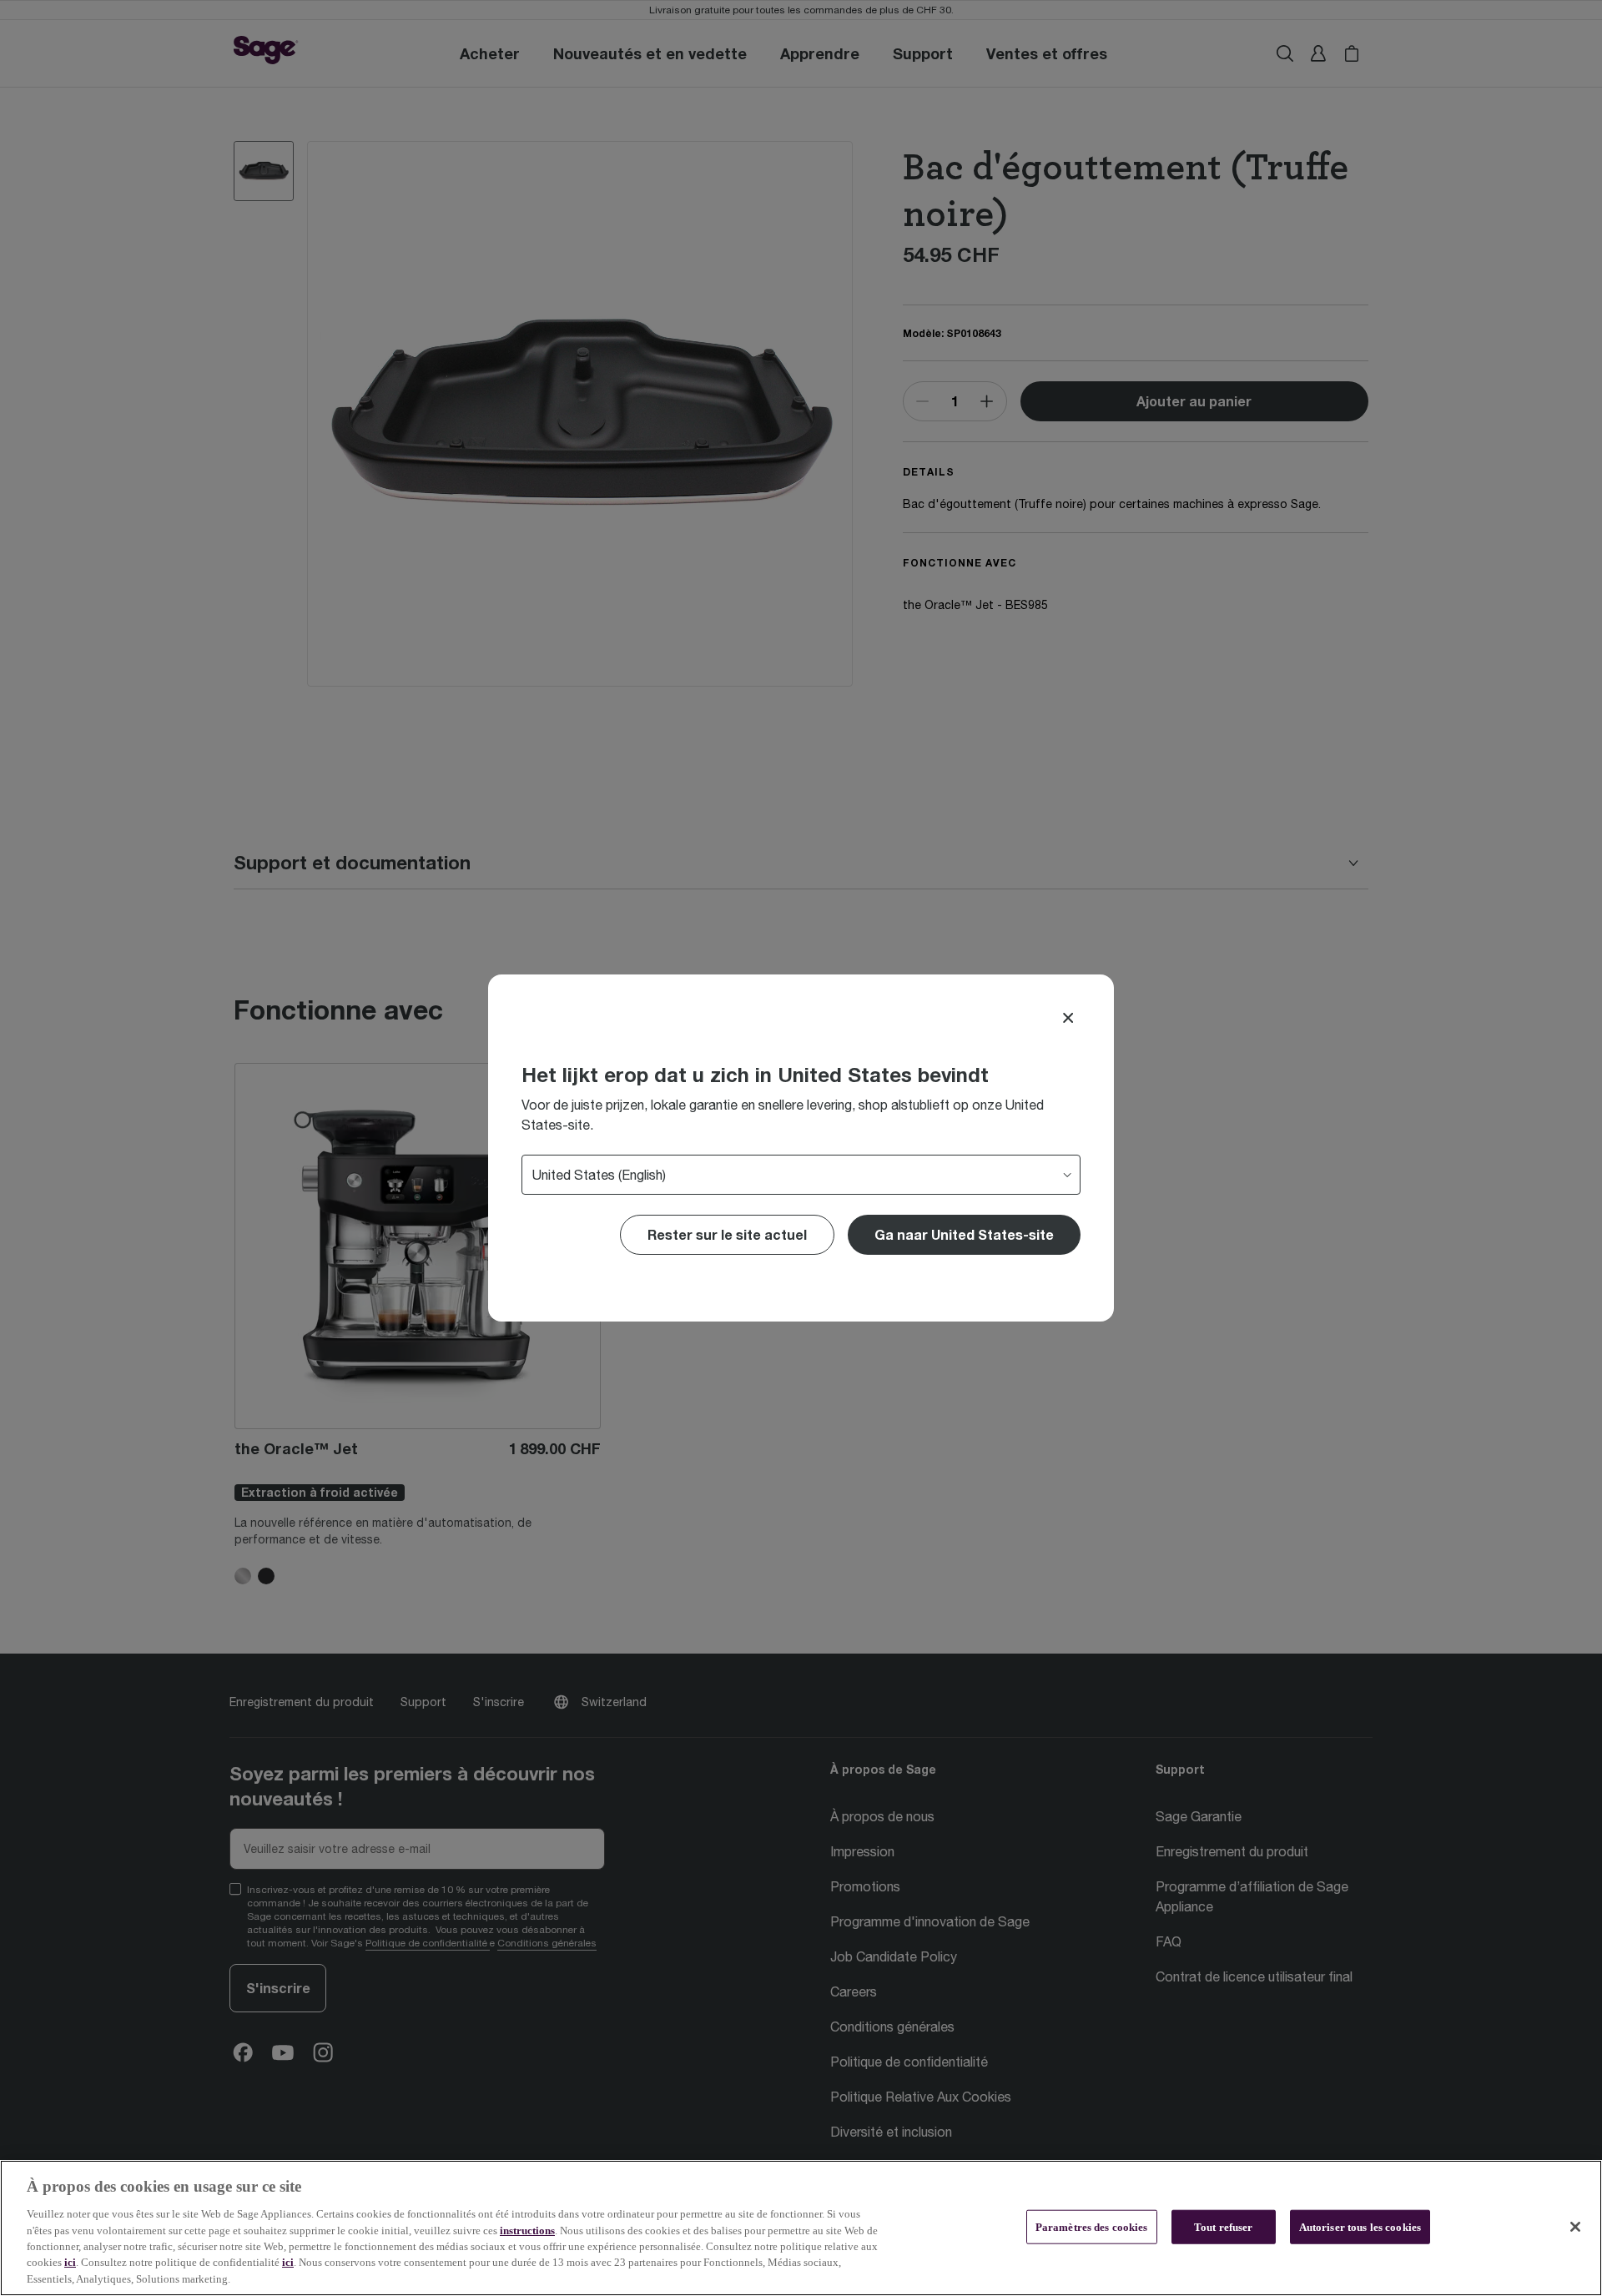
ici (70, 2263)
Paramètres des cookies (1092, 2226)
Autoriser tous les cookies (1360, 2226)
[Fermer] (1575, 2227)
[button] (964, 1235)
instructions (527, 2231)
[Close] (1068, 1018)
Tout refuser (1224, 2226)
